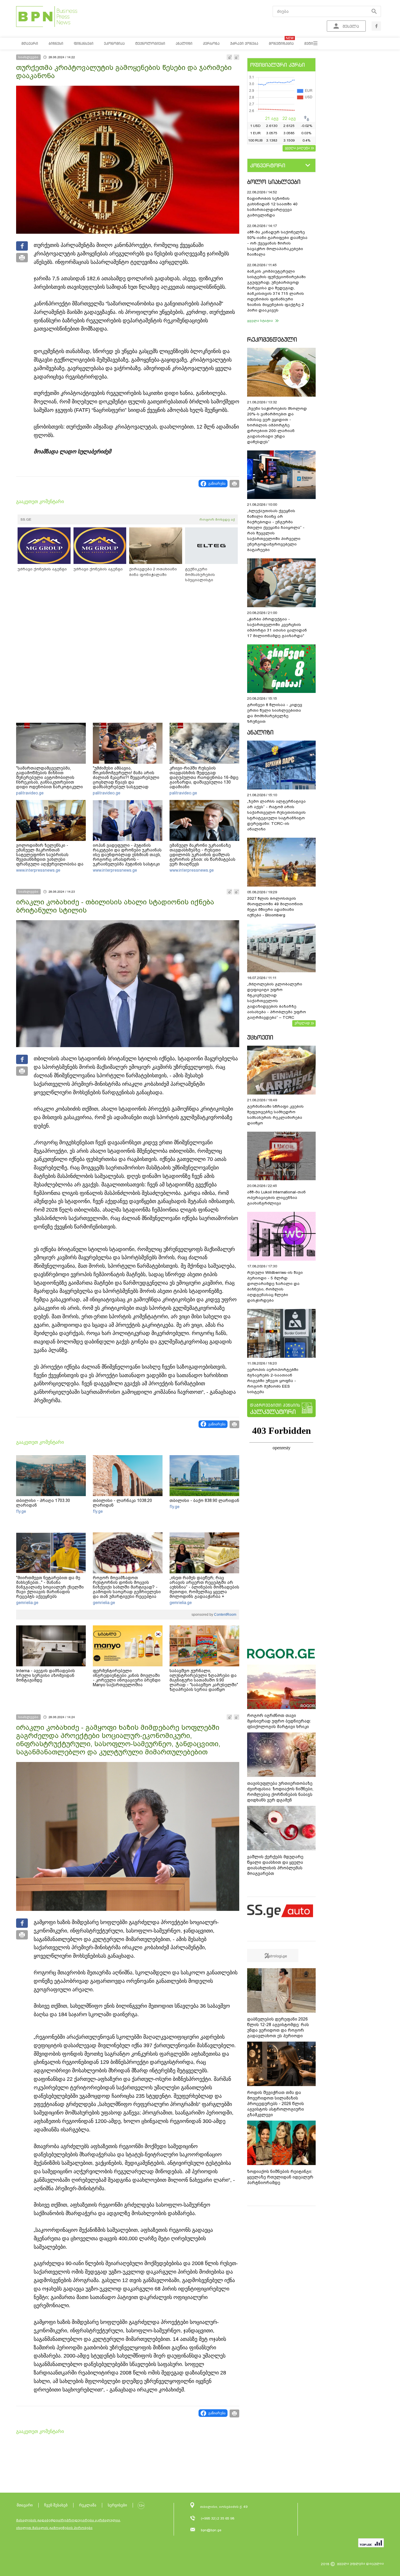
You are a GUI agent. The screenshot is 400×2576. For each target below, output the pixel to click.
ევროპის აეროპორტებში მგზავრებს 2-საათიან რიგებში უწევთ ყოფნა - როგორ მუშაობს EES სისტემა (273, 1381)
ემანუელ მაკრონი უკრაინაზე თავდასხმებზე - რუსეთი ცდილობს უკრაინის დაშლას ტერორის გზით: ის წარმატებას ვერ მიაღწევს (202, 855)
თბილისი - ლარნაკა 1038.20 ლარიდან (122, 1503)
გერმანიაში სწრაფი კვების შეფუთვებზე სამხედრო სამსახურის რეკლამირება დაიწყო (275, 1115)
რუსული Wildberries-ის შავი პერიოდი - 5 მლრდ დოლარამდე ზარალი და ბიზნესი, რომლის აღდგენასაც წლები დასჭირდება (275, 1286)
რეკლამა (88, 2505)
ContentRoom (225, 1615)
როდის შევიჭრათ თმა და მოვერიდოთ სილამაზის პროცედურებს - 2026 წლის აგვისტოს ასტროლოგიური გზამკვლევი (276, 2104)
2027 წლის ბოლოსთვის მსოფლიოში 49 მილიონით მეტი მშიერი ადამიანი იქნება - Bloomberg (275, 907)
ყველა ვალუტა (297, 148)
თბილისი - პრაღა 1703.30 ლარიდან (43, 1503)
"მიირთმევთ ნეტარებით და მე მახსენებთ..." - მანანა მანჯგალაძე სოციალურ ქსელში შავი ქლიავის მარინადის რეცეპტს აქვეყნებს (50, 1587)
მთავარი (25, 2505)
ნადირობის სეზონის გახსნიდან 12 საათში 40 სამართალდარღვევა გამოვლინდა (272, 207)
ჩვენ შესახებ (56, 2505)
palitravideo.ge (30, 793)
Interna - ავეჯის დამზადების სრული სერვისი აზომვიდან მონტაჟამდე (46, 1675)
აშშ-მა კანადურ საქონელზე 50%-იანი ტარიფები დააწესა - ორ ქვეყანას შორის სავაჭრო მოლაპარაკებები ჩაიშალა (277, 243)
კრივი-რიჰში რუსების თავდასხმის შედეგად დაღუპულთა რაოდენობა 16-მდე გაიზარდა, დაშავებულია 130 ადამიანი (204, 777)
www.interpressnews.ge (38, 870)
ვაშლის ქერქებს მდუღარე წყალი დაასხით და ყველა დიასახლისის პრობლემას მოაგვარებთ (275, 1865)
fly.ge (21, 1511)
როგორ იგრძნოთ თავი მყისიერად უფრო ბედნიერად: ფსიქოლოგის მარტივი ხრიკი (279, 1721)
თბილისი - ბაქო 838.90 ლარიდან (204, 1500)
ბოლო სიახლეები (274, 182)
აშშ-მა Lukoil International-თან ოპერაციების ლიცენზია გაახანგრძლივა (276, 1198)
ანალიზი (260, 732)
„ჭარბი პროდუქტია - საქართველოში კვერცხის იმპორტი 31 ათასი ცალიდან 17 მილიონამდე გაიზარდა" (277, 627)
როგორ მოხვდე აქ (217, 519)
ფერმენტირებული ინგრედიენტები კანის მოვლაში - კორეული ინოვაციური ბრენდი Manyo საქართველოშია (127, 1678)
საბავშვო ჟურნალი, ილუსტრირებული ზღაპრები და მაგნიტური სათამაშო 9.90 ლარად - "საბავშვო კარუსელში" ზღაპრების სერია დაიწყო (204, 1680)
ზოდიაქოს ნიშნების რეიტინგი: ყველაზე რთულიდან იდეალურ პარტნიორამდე (280, 2177)
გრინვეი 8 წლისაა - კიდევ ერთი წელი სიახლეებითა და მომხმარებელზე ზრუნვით (275, 713)
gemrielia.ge (27, 1603)
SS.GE (26, 519)
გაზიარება (217, 483)
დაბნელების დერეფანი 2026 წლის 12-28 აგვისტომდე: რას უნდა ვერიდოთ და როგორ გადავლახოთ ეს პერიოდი (278, 2027)
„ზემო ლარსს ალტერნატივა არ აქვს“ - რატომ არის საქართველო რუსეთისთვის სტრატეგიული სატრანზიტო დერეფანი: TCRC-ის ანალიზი (276, 815)
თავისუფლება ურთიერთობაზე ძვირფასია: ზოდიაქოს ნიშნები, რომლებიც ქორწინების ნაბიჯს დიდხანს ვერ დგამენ (280, 1792)
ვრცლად (302, 1023)
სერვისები (117, 2505)
